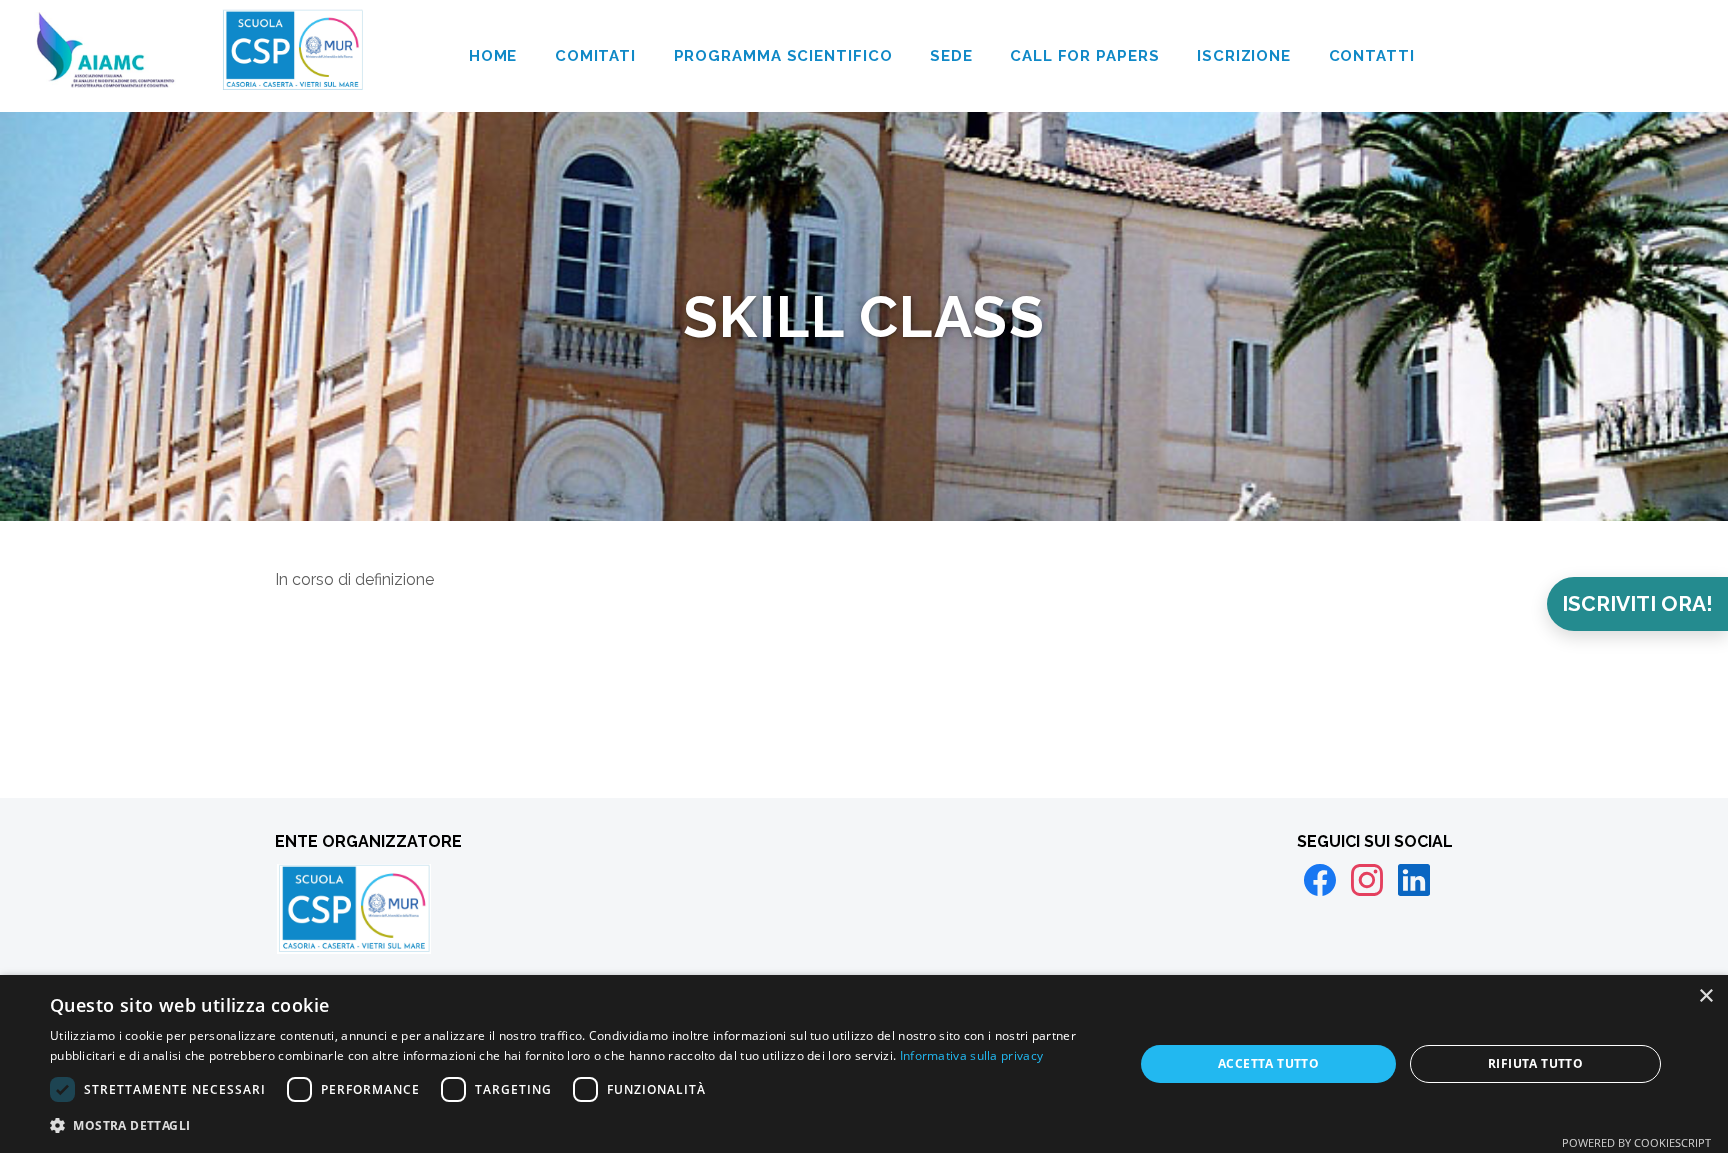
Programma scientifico (783, 56)
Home (493, 56)
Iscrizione (1244, 56)
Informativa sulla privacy (972, 1055)
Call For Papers (1085, 56)
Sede (951, 56)
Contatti (1372, 56)
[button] (576, 1125)
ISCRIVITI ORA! (1637, 603)
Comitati (595, 56)
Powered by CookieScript (1636, 1142)
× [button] (1705, 996)
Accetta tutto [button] (1268, 1063)
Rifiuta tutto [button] (1535, 1063)
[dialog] (864, 1064)
